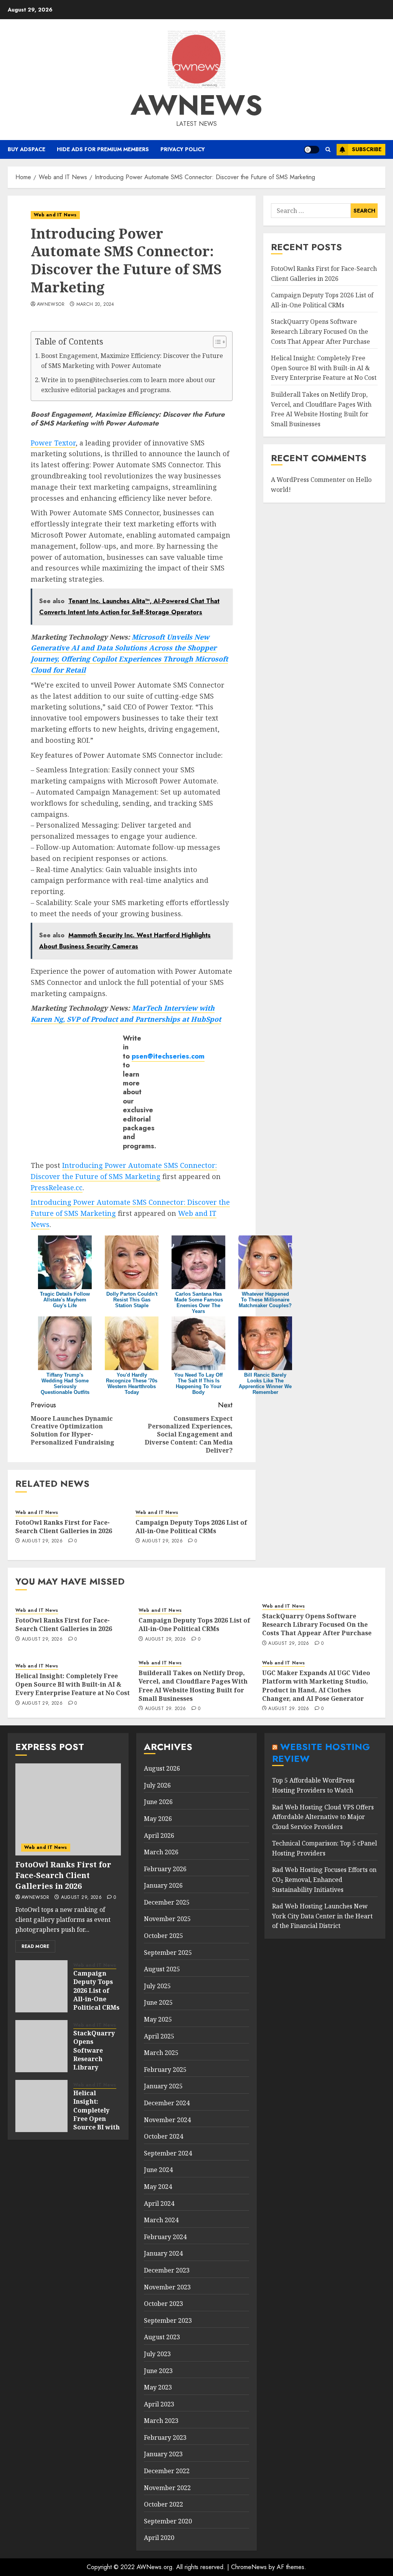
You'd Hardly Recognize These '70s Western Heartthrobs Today (132, 1384)
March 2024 (161, 2220)
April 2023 (159, 2404)
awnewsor (51, 305)
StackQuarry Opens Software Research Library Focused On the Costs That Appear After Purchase (320, 331)
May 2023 (158, 2387)
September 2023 (168, 2320)
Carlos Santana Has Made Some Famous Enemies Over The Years (199, 1303)
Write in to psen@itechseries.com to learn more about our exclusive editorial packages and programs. (128, 385)
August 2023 (162, 2337)
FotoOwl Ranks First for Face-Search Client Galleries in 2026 (64, 1527)
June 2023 (158, 2371)
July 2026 (157, 1785)
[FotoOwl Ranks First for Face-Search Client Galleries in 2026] (68, 1809)
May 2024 (158, 2187)
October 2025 (163, 1936)
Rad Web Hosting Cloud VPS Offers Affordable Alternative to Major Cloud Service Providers (323, 1817)
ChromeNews (249, 2567)
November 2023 (167, 2287)
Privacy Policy (183, 149)
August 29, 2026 (42, 1541)
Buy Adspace (26, 149)
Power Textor (53, 443)
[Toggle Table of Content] (216, 342)
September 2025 (168, 1953)
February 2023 (165, 2437)
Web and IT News (55, 215)
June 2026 (158, 1802)
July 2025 (157, 1986)
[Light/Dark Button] (312, 150)
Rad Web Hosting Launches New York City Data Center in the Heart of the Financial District (322, 1916)
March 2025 (161, 2053)
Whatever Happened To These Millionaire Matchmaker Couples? (265, 1300)
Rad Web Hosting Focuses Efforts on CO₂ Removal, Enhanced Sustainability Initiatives (324, 1879)
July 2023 (157, 2354)
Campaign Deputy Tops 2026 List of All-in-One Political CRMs (191, 1527)
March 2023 (161, 2421)
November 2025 (167, 1919)
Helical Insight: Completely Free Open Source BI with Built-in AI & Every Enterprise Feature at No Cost (324, 368)
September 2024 (168, 2153)
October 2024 (163, 2136)
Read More (35, 1946)
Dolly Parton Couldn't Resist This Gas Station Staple (132, 1300)
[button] (328, 149)
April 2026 (159, 1836)
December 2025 (167, 1902)
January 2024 (163, 2253)
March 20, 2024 (95, 305)
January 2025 (163, 2086)
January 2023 (163, 2454)
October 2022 (163, 2504)
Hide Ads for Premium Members (103, 149)
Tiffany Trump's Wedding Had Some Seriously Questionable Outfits (65, 1384)
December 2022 (167, 2471)
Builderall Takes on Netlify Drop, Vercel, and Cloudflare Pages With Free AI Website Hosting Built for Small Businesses (193, 1686)
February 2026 (165, 1869)
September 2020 (168, 2521)
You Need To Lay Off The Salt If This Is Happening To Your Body (198, 1384)
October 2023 (163, 2304)
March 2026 (161, 1852)
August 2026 (162, 1768)
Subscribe (367, 149)
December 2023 (167, 2270)
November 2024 (167, 2120)
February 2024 (165, 2237)
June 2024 (158, 2170)
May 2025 (158, 2019)
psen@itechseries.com (168, 1056)
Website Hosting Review (321, 1753)
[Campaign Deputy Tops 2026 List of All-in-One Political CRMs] (41, 1986)
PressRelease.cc (57, 1187)
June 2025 (158, 2002)
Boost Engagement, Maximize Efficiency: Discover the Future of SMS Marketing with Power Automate (132, 361)
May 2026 (158, 1819)
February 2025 (165, 2070)
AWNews (196, 105)
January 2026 (163, 1885)
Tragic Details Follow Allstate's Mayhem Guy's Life (65, 1300)
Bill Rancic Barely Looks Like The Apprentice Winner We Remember (265, 1384)
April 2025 (159, 2036)
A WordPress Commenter (308, 480)
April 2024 (159, 2203)
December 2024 (167, 2103)
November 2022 (167, 2488)
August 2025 (162, 1969)
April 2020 (159, 2538)
